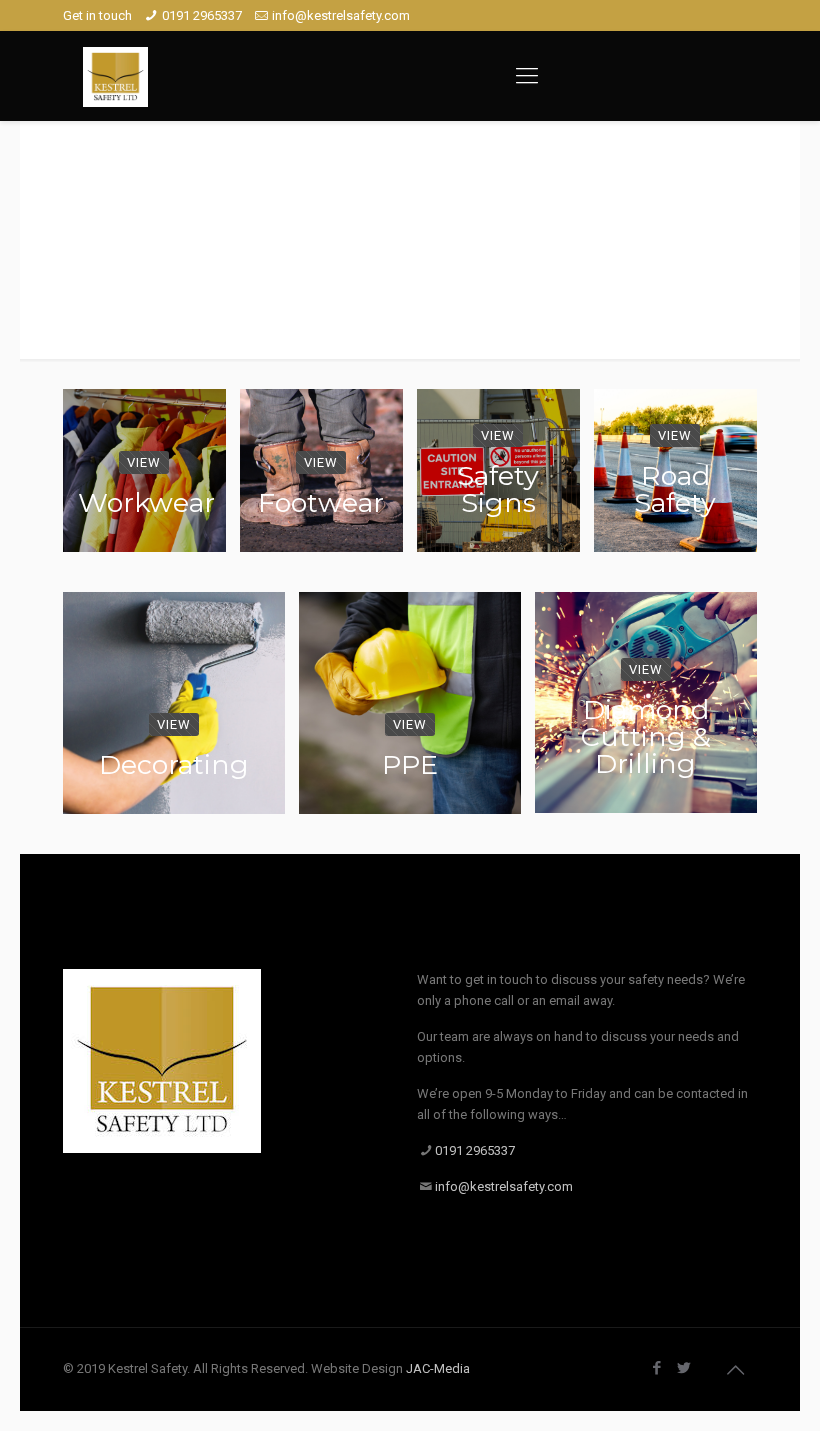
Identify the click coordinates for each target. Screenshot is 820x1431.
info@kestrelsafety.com (341, 15)
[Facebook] (657, 1368)
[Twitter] (684, 1368)
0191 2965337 (202, 15)
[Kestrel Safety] (115, 76)
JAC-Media (438, 1368)
